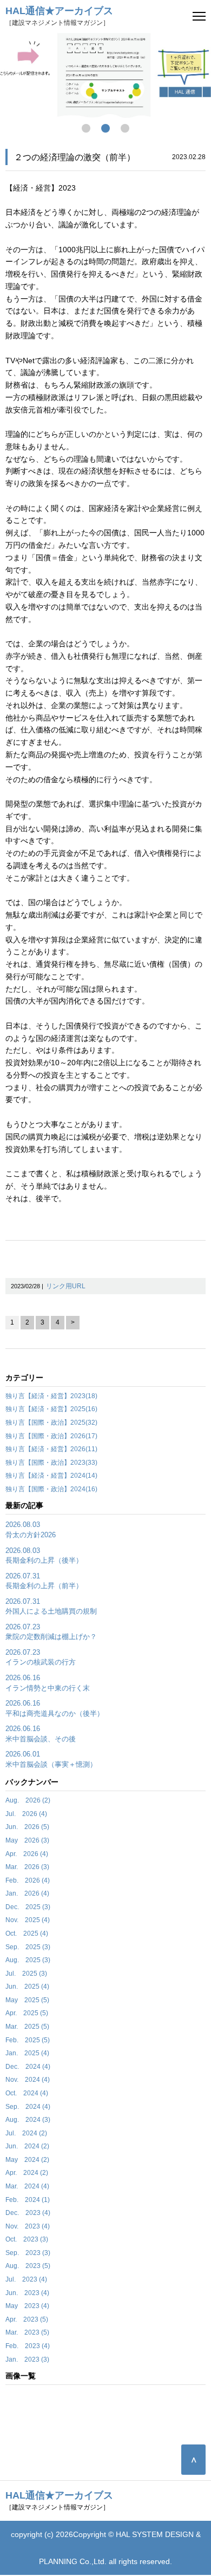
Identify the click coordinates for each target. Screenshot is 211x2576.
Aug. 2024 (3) (28, 2120)
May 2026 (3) (27, 1840)
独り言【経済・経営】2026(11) (51, 1449)
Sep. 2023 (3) (28, 2253)
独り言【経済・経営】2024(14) (51, 1476)
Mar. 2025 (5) (27, 2027)
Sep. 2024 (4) (28, 2107)
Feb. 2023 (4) (28, 2346)
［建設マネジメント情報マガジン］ (59, 16)
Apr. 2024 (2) (27, 2173)
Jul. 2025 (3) (26, 1974)
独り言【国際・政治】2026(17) (51, 1436)
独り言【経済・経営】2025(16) (51, 1409)
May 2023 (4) (27, 2306)
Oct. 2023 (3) (27, 2239)
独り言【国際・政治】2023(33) (51, 1463)
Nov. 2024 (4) (28, 2080)
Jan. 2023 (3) (27, 2359)
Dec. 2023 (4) (28, 2213)
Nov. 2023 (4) (28, 2226)
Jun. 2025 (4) (27, 1987)
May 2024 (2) (27, 2160)
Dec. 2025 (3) (28, 1907)
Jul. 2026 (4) (26, 1814)
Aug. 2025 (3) (28, 1960)
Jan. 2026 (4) (27, 1893)
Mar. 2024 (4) (27, 2186)
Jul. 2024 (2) (26, 2133)
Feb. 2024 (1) (28, 2200)
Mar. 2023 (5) (27, 2332)
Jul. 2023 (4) (26, 2279)
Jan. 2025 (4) (27, 2053)
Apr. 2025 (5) (27, 2013)
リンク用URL (66, 1286)
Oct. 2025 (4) (27, 1933)
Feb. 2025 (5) (28, 2040)
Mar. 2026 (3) (27, 1867)
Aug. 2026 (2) (28, 1800)
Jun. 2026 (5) (27, 1827)
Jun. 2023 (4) (27, 2293)
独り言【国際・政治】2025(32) (51, 1423)
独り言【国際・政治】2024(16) (51, 1489)
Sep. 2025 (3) (28, 1947)
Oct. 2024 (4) (27, 2093)
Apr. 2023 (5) (27, 2319)
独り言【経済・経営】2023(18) (51, 1396)
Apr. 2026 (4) (27, 1854)
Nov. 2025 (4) (28, 1920)
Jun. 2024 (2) (27, 2146)
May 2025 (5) (27, 2000)
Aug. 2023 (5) (28, 2266)
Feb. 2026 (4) (28, 1880)
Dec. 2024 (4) (28, 2067)
